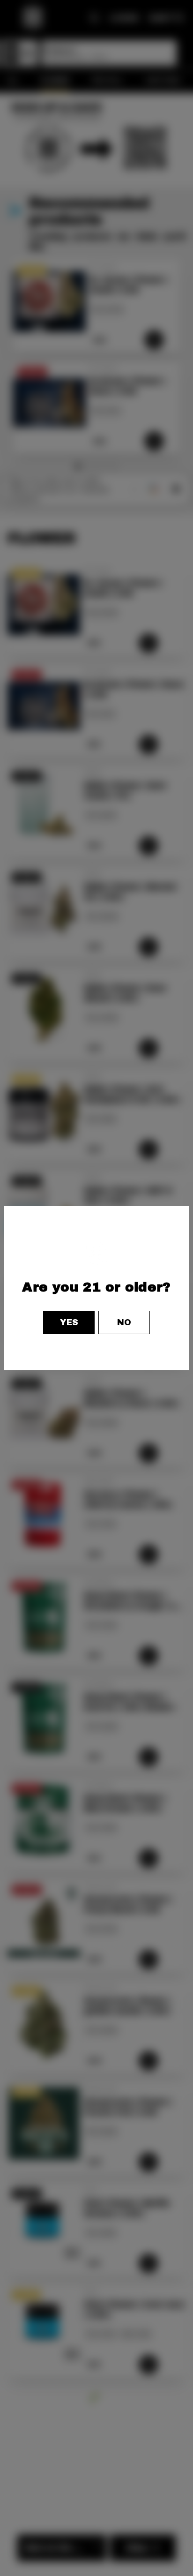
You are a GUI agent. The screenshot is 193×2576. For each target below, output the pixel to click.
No (124, 1322)
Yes (69, 1322)
